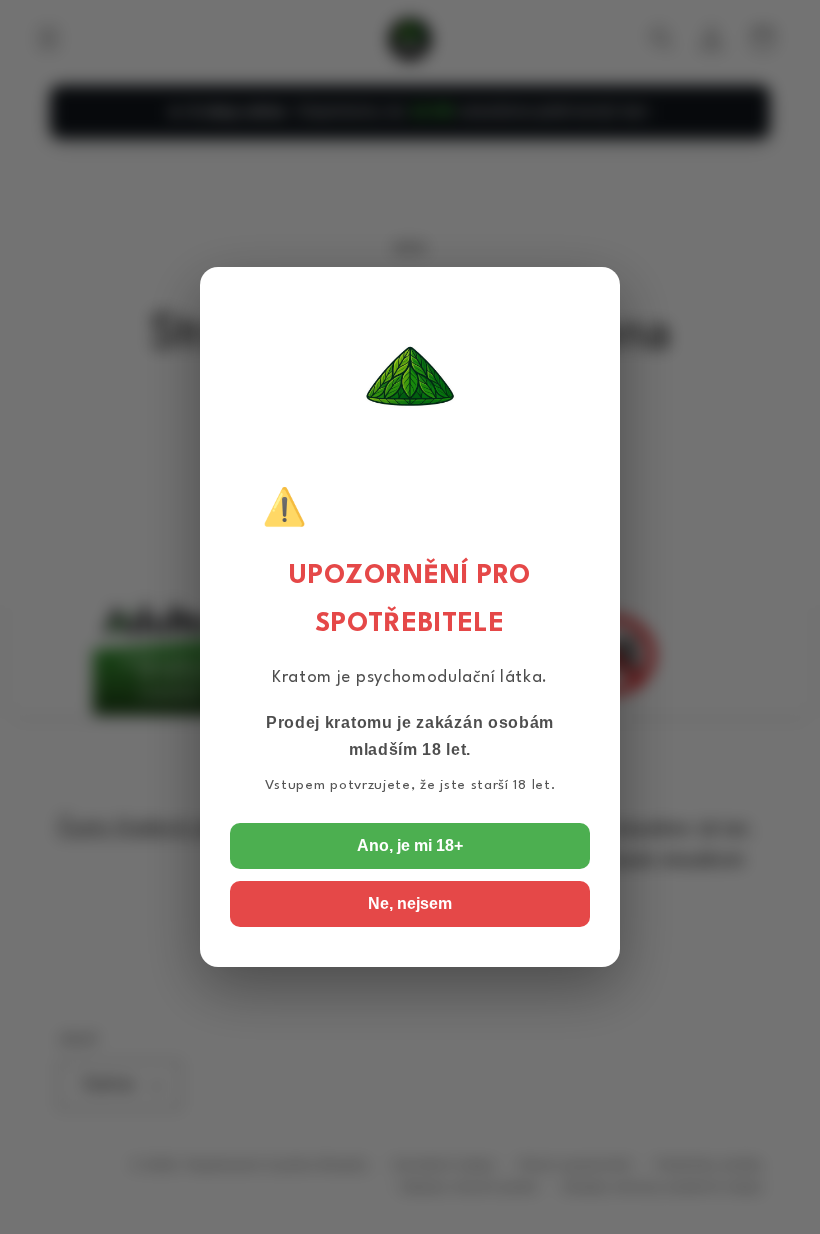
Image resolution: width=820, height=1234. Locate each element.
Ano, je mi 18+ (410, 845)
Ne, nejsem (410, 903)
